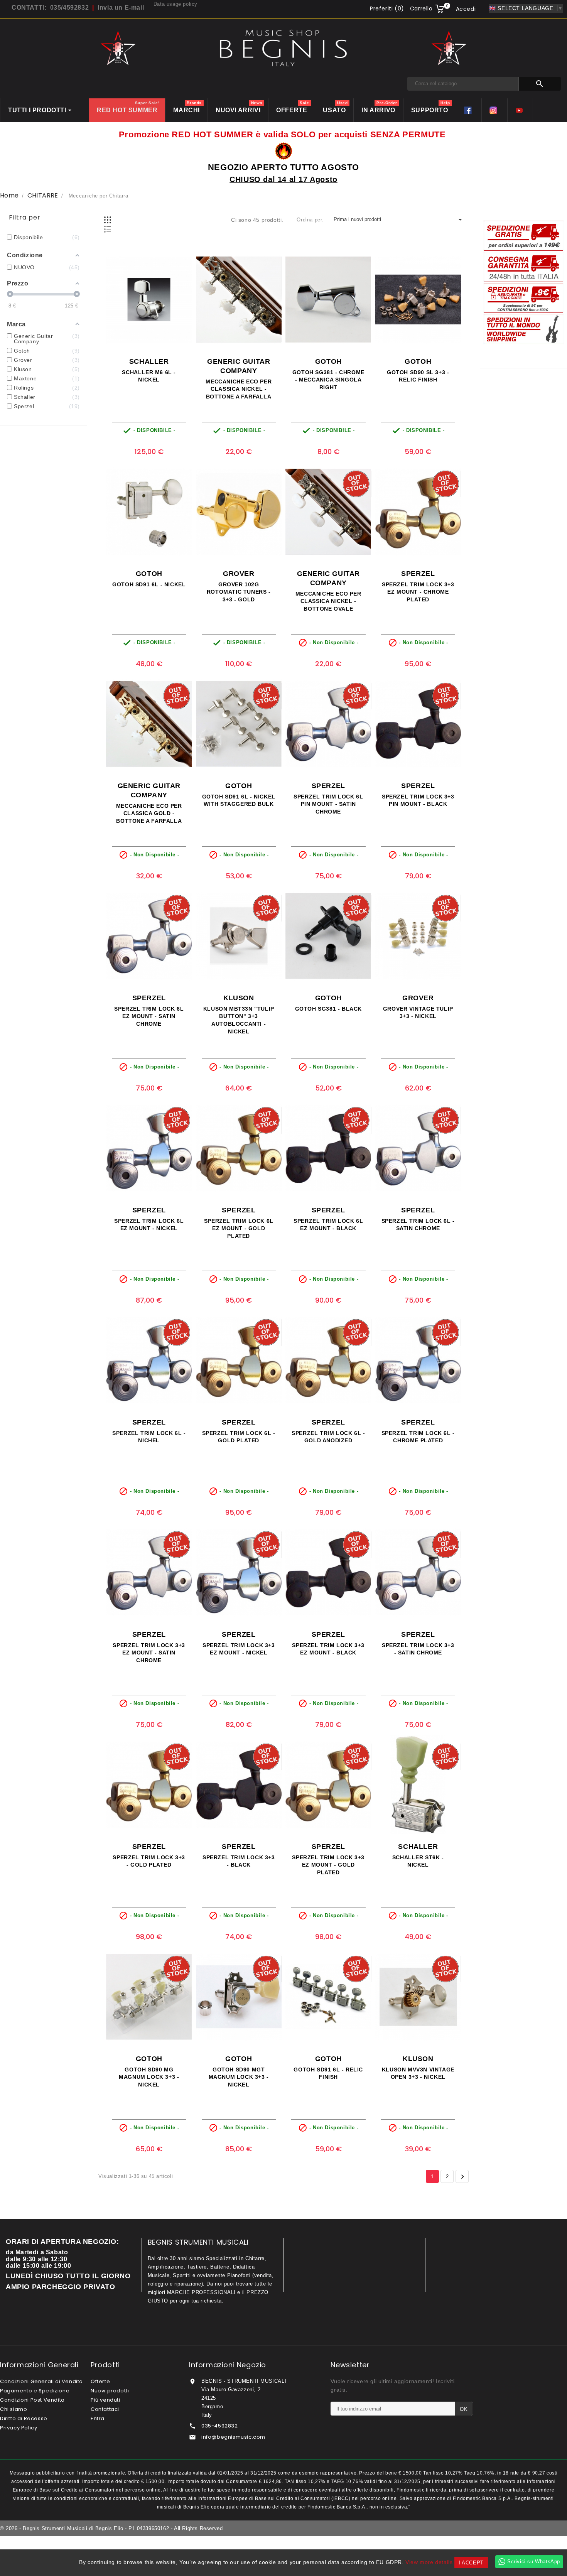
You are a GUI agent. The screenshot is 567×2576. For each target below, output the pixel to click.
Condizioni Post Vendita (32, 2400)
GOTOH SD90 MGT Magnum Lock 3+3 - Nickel (239, 2077)
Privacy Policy (19, 2428)
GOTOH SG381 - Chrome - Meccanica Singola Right (328, 380)
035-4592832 (220, 2426)
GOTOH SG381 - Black (328, 1009)
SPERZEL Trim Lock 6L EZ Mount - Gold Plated (239, 1229)
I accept (471, 2563)
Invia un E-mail (121, 8)
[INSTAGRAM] (494, 110)
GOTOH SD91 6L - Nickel (149, 584)
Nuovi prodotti (110, 2391)
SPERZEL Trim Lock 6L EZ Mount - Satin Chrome (149, 1016)
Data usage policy (175, 4)
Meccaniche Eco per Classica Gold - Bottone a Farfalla (149, 814)
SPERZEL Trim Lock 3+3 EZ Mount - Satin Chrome (149, 1653)
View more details (429, 2562)
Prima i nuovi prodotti (399, 219)
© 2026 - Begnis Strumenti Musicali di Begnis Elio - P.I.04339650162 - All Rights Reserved (111, 2528)
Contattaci (105, 2409)
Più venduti (105, 2400)
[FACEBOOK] (469, 110)
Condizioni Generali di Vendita (41, 2381)
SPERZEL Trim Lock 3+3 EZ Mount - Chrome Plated (418, 592)
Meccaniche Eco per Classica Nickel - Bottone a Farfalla (239, 389)
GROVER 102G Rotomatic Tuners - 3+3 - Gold (239, 592)
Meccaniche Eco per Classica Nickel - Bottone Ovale (328, 601)
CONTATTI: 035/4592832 (50, 8)
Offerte (100, 2381)
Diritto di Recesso (24, 2418)
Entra (98, 2418)
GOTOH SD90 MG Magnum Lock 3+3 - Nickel (149, 2077)
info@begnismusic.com (233, 2437)
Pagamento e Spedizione (35, 2391)
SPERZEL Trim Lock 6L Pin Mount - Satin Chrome (328, 804)
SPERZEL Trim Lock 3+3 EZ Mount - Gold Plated (328, 1865)
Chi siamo (13, 2409)
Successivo (462, 2177)
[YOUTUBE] (520, 110)
